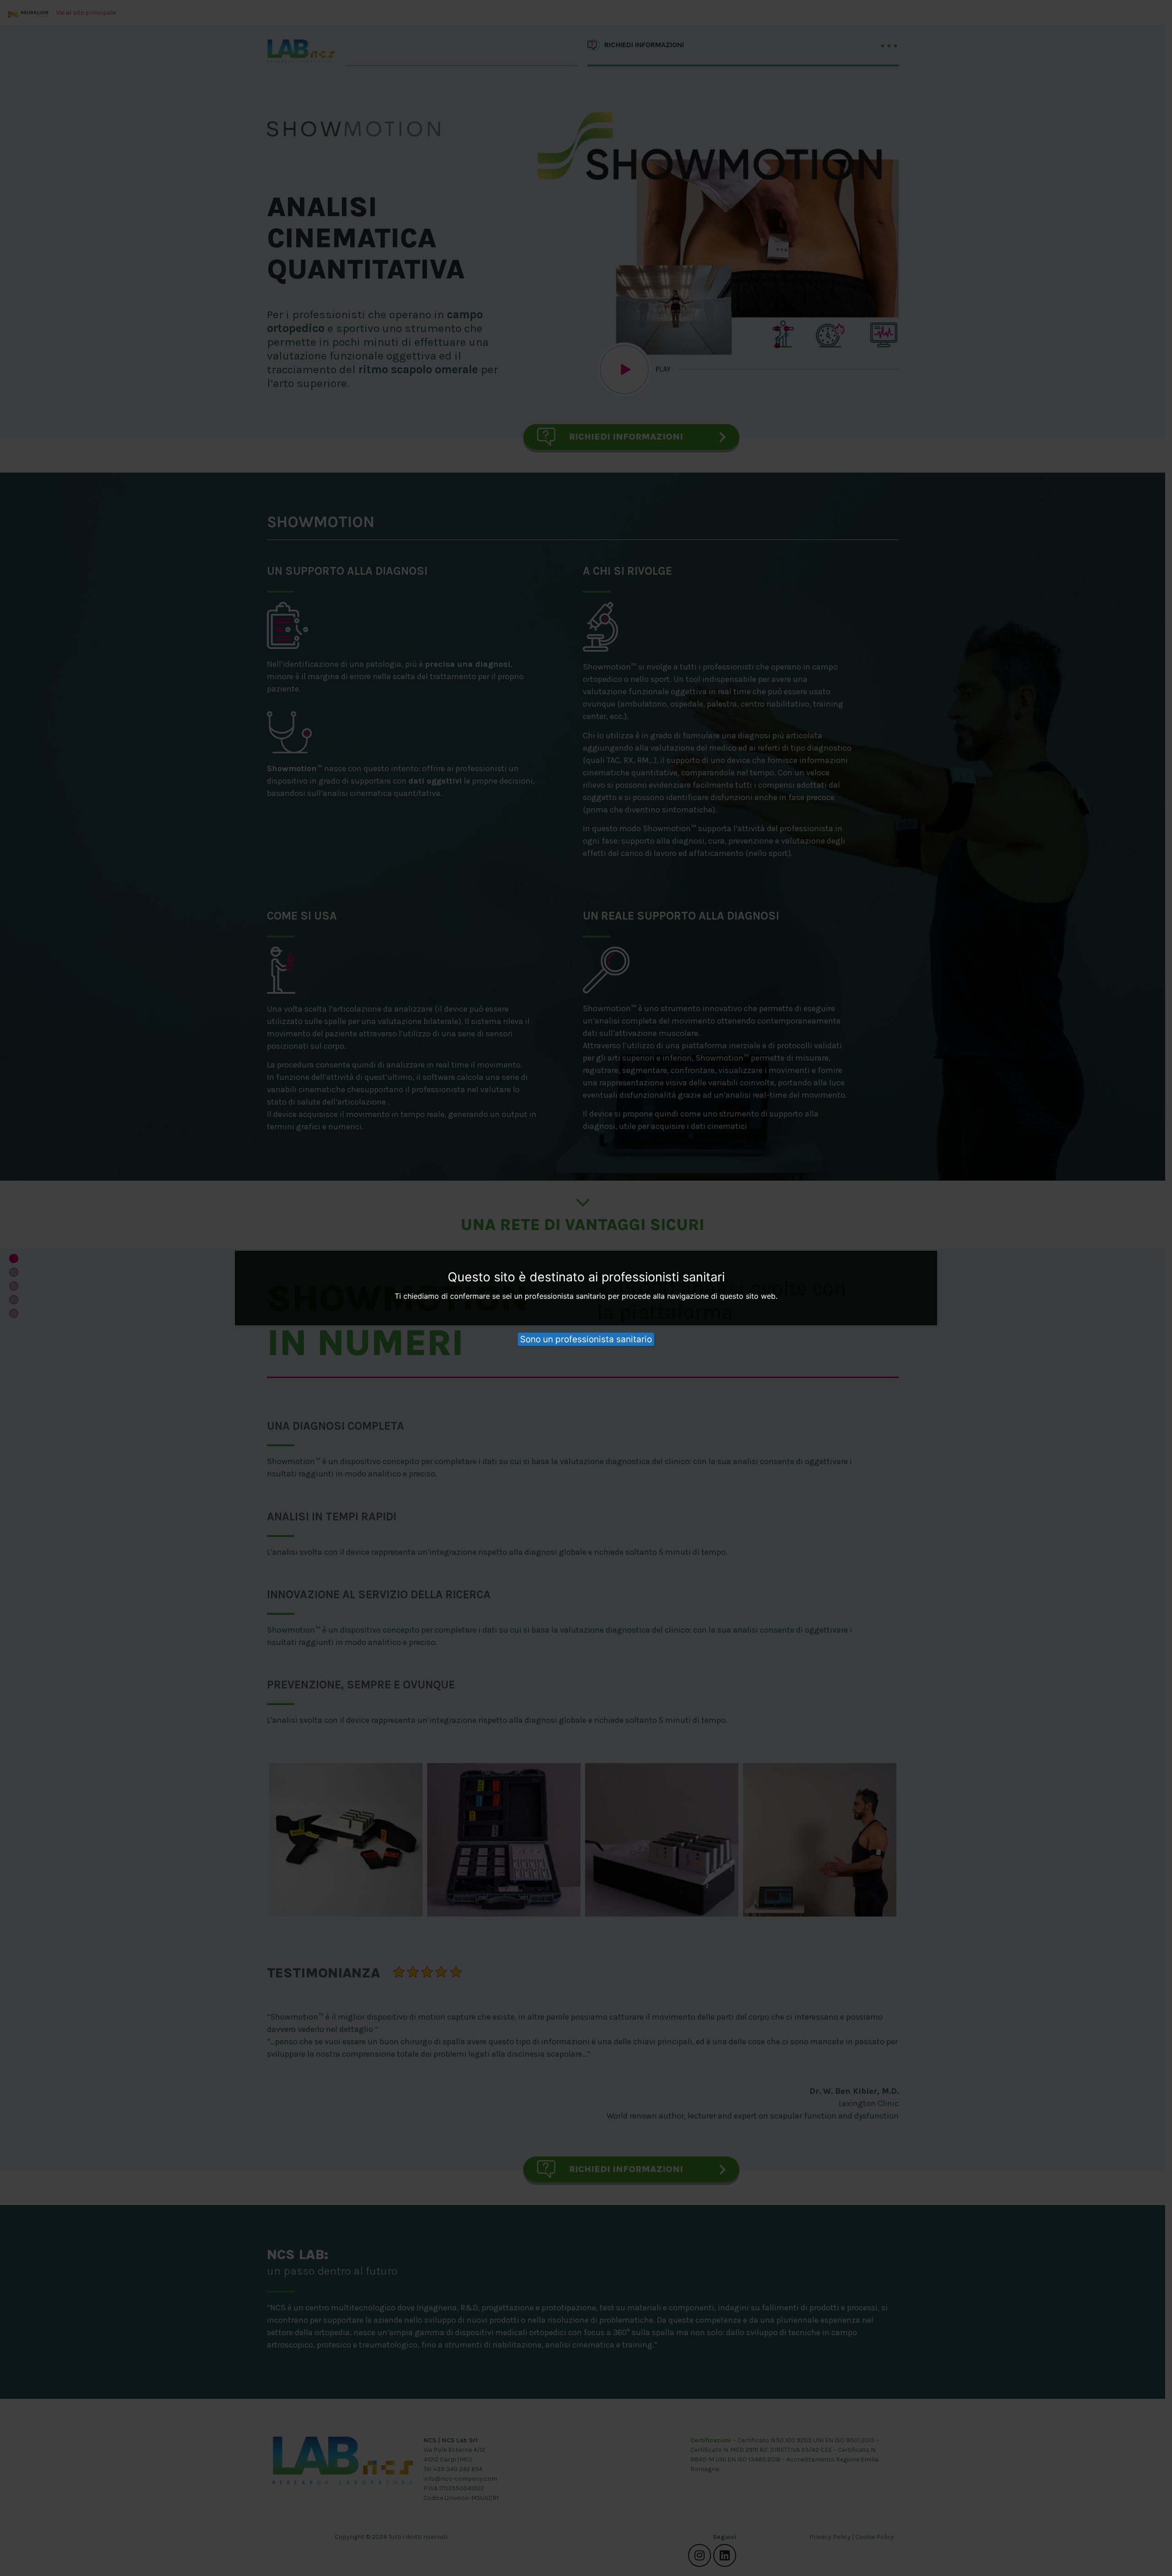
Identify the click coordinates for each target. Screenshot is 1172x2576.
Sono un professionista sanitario (586, 1339)
